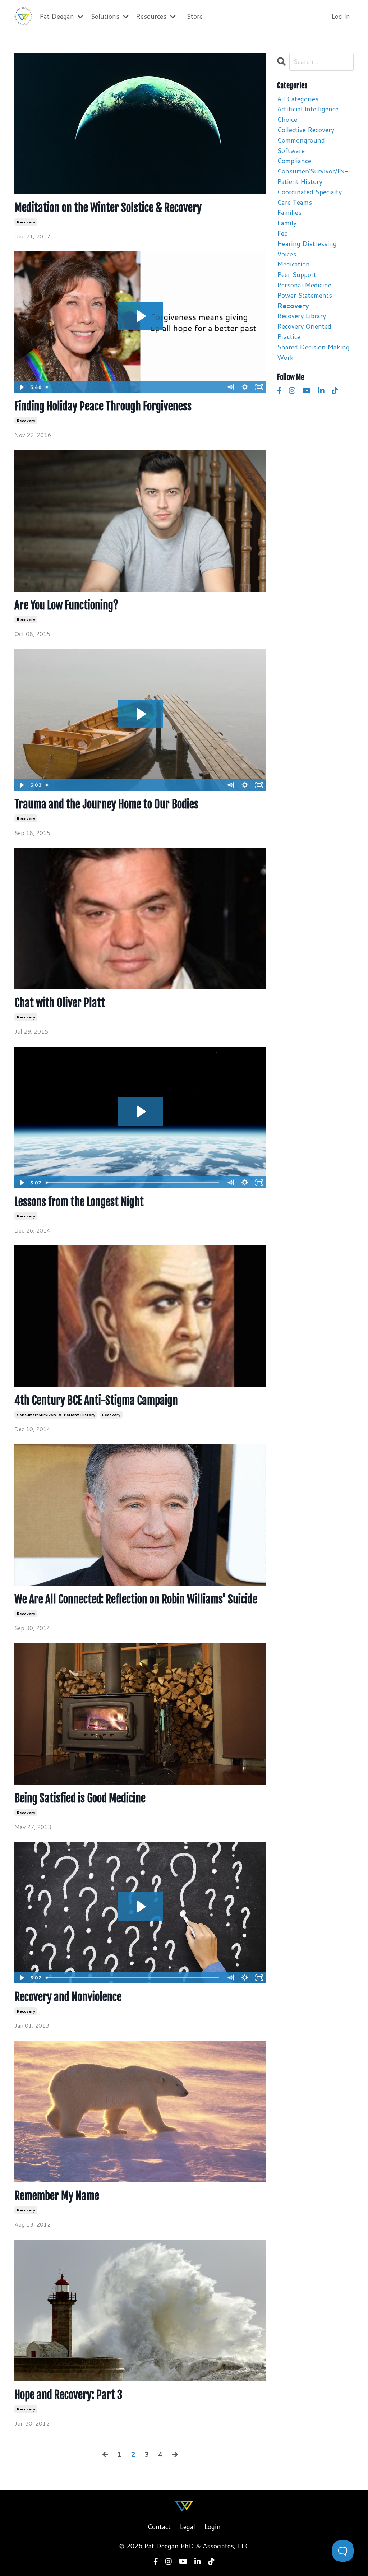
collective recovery (306, 130)
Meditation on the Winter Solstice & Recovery (108, 208)
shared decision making (313, 347)
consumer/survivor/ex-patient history (56, 1415)
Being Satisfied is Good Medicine (80, 1798)
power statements (305, 295)
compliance (294, 161)
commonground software (301, 145)
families (289, 212)
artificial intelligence (308, 109)
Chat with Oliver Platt (60, 1003)
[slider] (134, 387)
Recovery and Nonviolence (68, 1997)
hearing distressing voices (307, 249)
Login (212, 2526)
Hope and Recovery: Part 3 (68, 2395)
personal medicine (304, 285)
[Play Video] (21, 387)
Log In (341, 16)
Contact (159, 2526)
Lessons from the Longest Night (79, 1202)
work (285, 357)
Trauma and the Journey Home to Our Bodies (106, 804)
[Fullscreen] (259, 387)
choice (287, 119)
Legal (187, 2526)
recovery (26, 222)
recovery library (302, 316)
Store (195, 16)
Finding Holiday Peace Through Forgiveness (103, 407)
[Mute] (231, 387)
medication (293, 264)
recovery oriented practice (304, 331)
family (287, 223)
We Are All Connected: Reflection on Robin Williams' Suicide (136, 1600)
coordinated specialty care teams (309, 197)
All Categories (298, 99)
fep (282, 233)
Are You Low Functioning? (66, 605)
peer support (297, 274)
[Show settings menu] (245, 387)
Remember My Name (57, 2196)
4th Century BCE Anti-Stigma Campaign (96, 1401)
